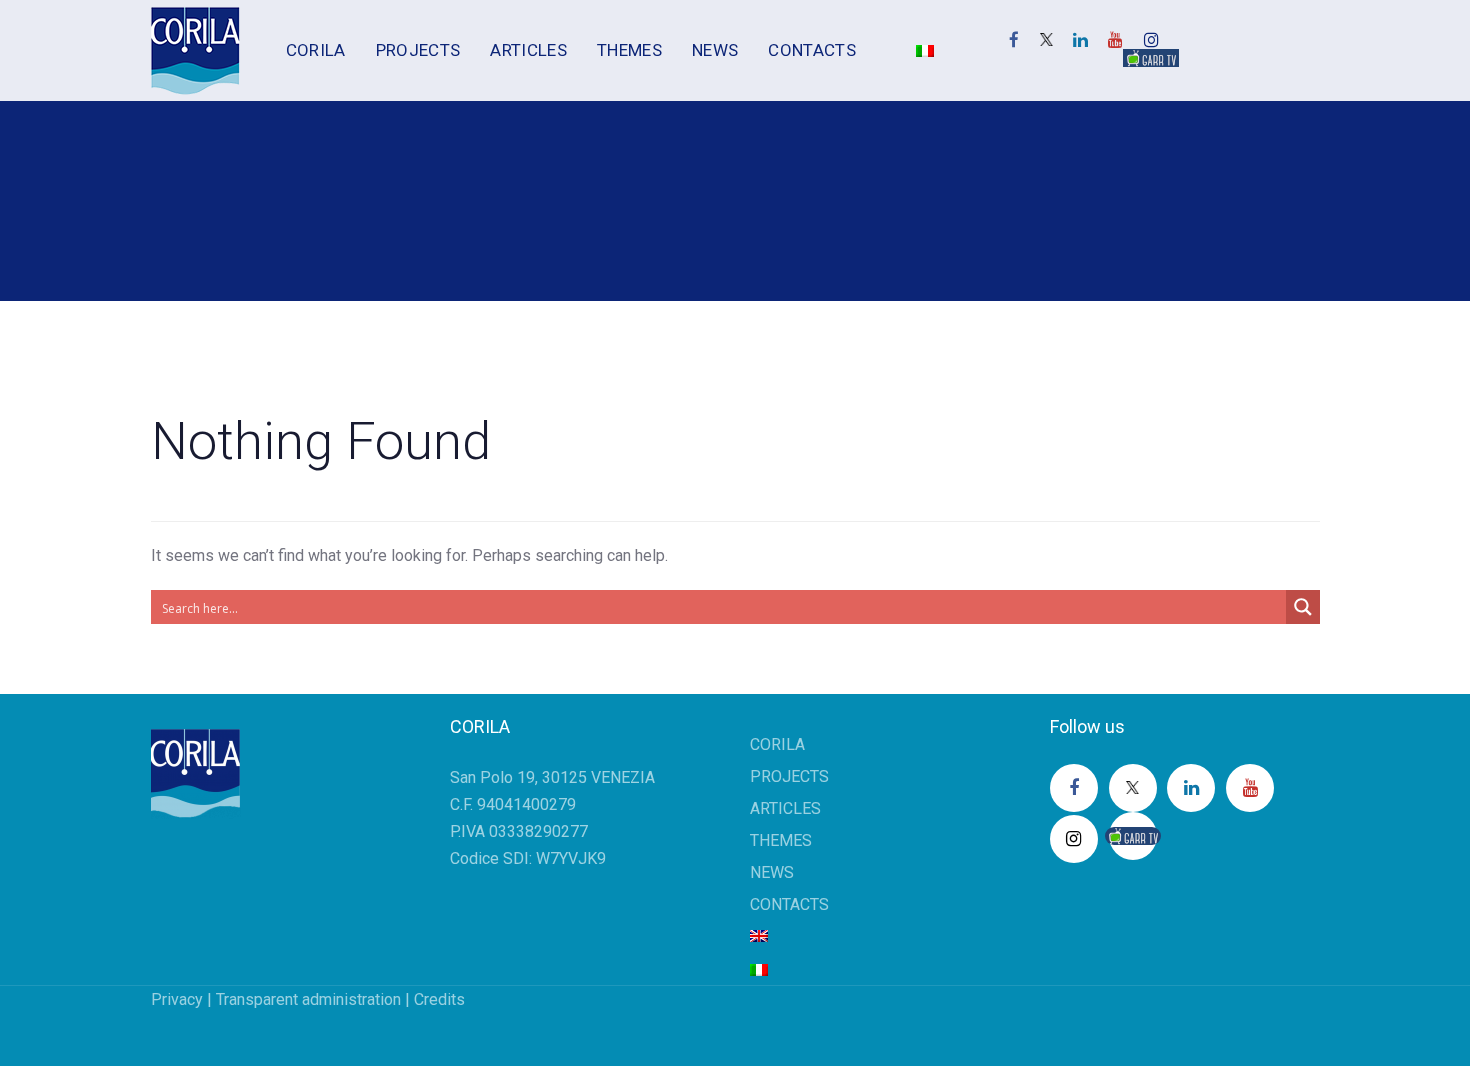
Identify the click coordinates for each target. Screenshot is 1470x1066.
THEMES (781, 840)
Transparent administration (308, 999)
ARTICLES (785, 808)
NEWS (772, 872)
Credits (439, 999)
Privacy (177, 999)
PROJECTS (789, 776)
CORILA (777, 744)
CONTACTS (789, 904)
